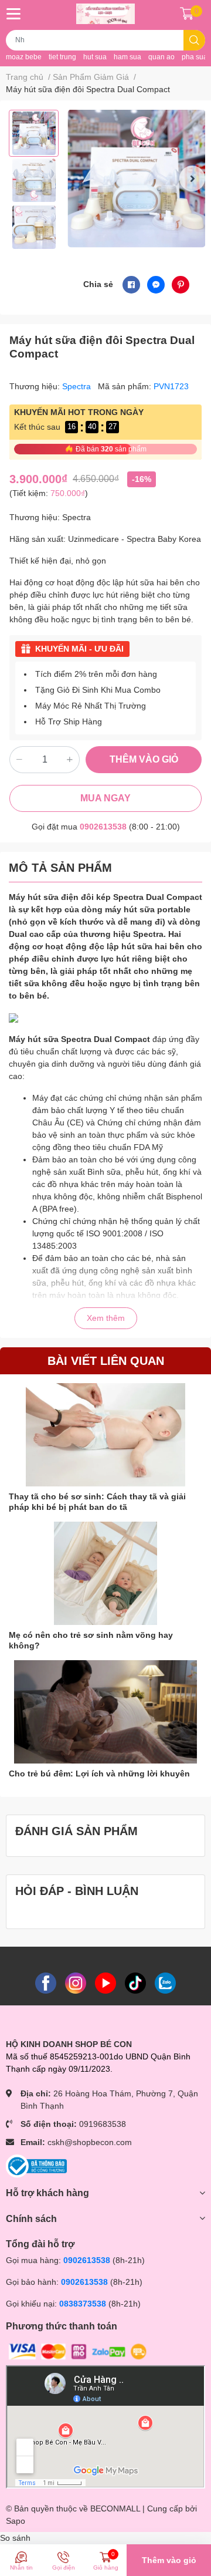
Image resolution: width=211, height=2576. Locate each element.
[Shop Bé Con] (105, 14)
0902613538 (103, 827)
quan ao (161, 57)
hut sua (95, 57)
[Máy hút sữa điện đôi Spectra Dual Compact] (136, 179)
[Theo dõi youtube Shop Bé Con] (105, 1982)
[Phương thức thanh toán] (78, 2351)
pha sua (195, 57)
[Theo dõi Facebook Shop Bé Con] (46, 1982)
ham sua (127, 57)
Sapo (16, 2521)
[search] (194, 40)
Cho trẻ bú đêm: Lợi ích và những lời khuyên (99, 1773)
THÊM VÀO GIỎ (144, 759)
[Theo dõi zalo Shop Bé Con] (165, 1982)
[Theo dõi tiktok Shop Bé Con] (135, 1982)
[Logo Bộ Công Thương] (36, 2166)
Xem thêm (106, 1318)
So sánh (15, 2538)
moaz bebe (24, 57)
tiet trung (62, 57)
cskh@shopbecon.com (90, 2142)
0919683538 (103, 2124)
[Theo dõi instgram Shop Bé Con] (76, 1982)
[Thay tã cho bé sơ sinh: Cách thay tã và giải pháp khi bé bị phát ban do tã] (105, 1435)
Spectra (78, 386)
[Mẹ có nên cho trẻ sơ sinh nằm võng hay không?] (105, 1573)
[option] (34, 133)
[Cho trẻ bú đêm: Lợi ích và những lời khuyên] (105, 1712)
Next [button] (192, 178)
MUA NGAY (105, 798)
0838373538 (83, 2304)
